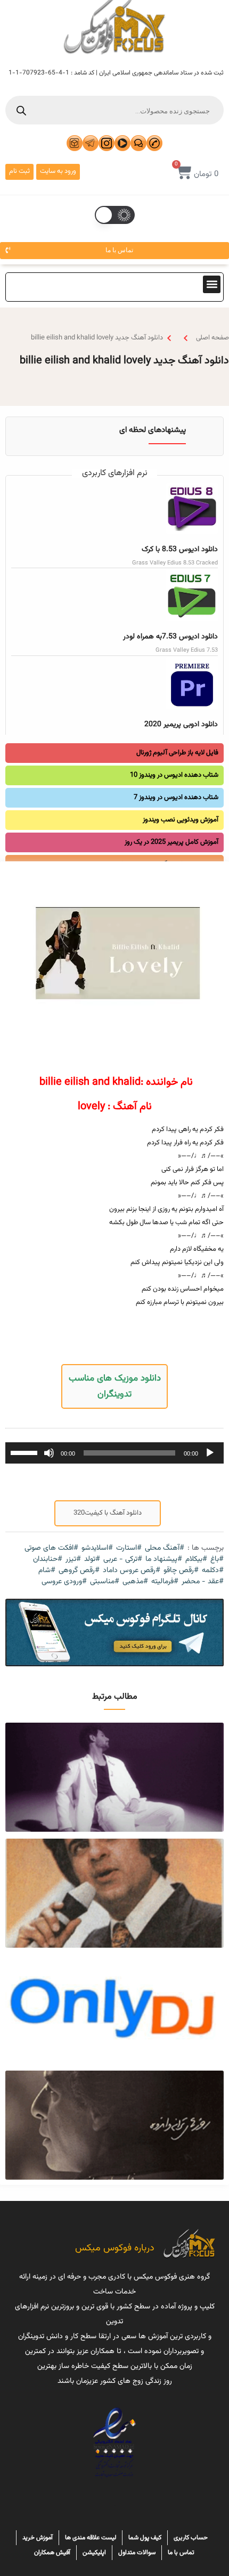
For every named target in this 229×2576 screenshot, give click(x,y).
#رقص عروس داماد (132, 1571)
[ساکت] (49, 1453)
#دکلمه (213, 1571)
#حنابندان (48, 1560)
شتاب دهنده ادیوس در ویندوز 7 (176, 797)
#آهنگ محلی (165, 1548)
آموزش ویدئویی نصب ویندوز (181, 820)
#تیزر (73, 1560)
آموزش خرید (38, 2538)
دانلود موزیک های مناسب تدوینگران (115, 1386)
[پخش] (210, 1453)
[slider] (26, 1452)
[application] (114, 1453)
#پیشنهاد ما (164, 1560)
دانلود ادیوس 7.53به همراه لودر (170, 637)
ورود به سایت (58, 171)
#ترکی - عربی (123, 1560)
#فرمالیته (165, 1582)
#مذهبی (135, 1582)
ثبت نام (19, 171)
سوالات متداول (137, 2553)
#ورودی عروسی (64, 1582)
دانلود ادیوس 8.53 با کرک (180, 550)
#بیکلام (196, 1560)
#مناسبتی (105, 1582)
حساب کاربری (191, 2538)
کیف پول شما (145, 2538)
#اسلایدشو (97, 1548)
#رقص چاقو (181, 1571)
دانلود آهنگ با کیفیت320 (108, 1513)
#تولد (92, 1560)
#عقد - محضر (203, 1582)
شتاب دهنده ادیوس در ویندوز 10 (174, 775)
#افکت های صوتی (51, 1548)
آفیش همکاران (52, 2553)
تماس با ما (181, 2553)
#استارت (129, 1548)
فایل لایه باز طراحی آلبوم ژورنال (177, 753)
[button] (212, 284)
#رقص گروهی (79, 1571)
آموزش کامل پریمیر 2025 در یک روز (171, 842)
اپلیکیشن (94, 2553)
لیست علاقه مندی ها (91, 2538)
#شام (47, 1571)
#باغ (217, 1560)
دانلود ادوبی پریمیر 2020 (181, 725)
